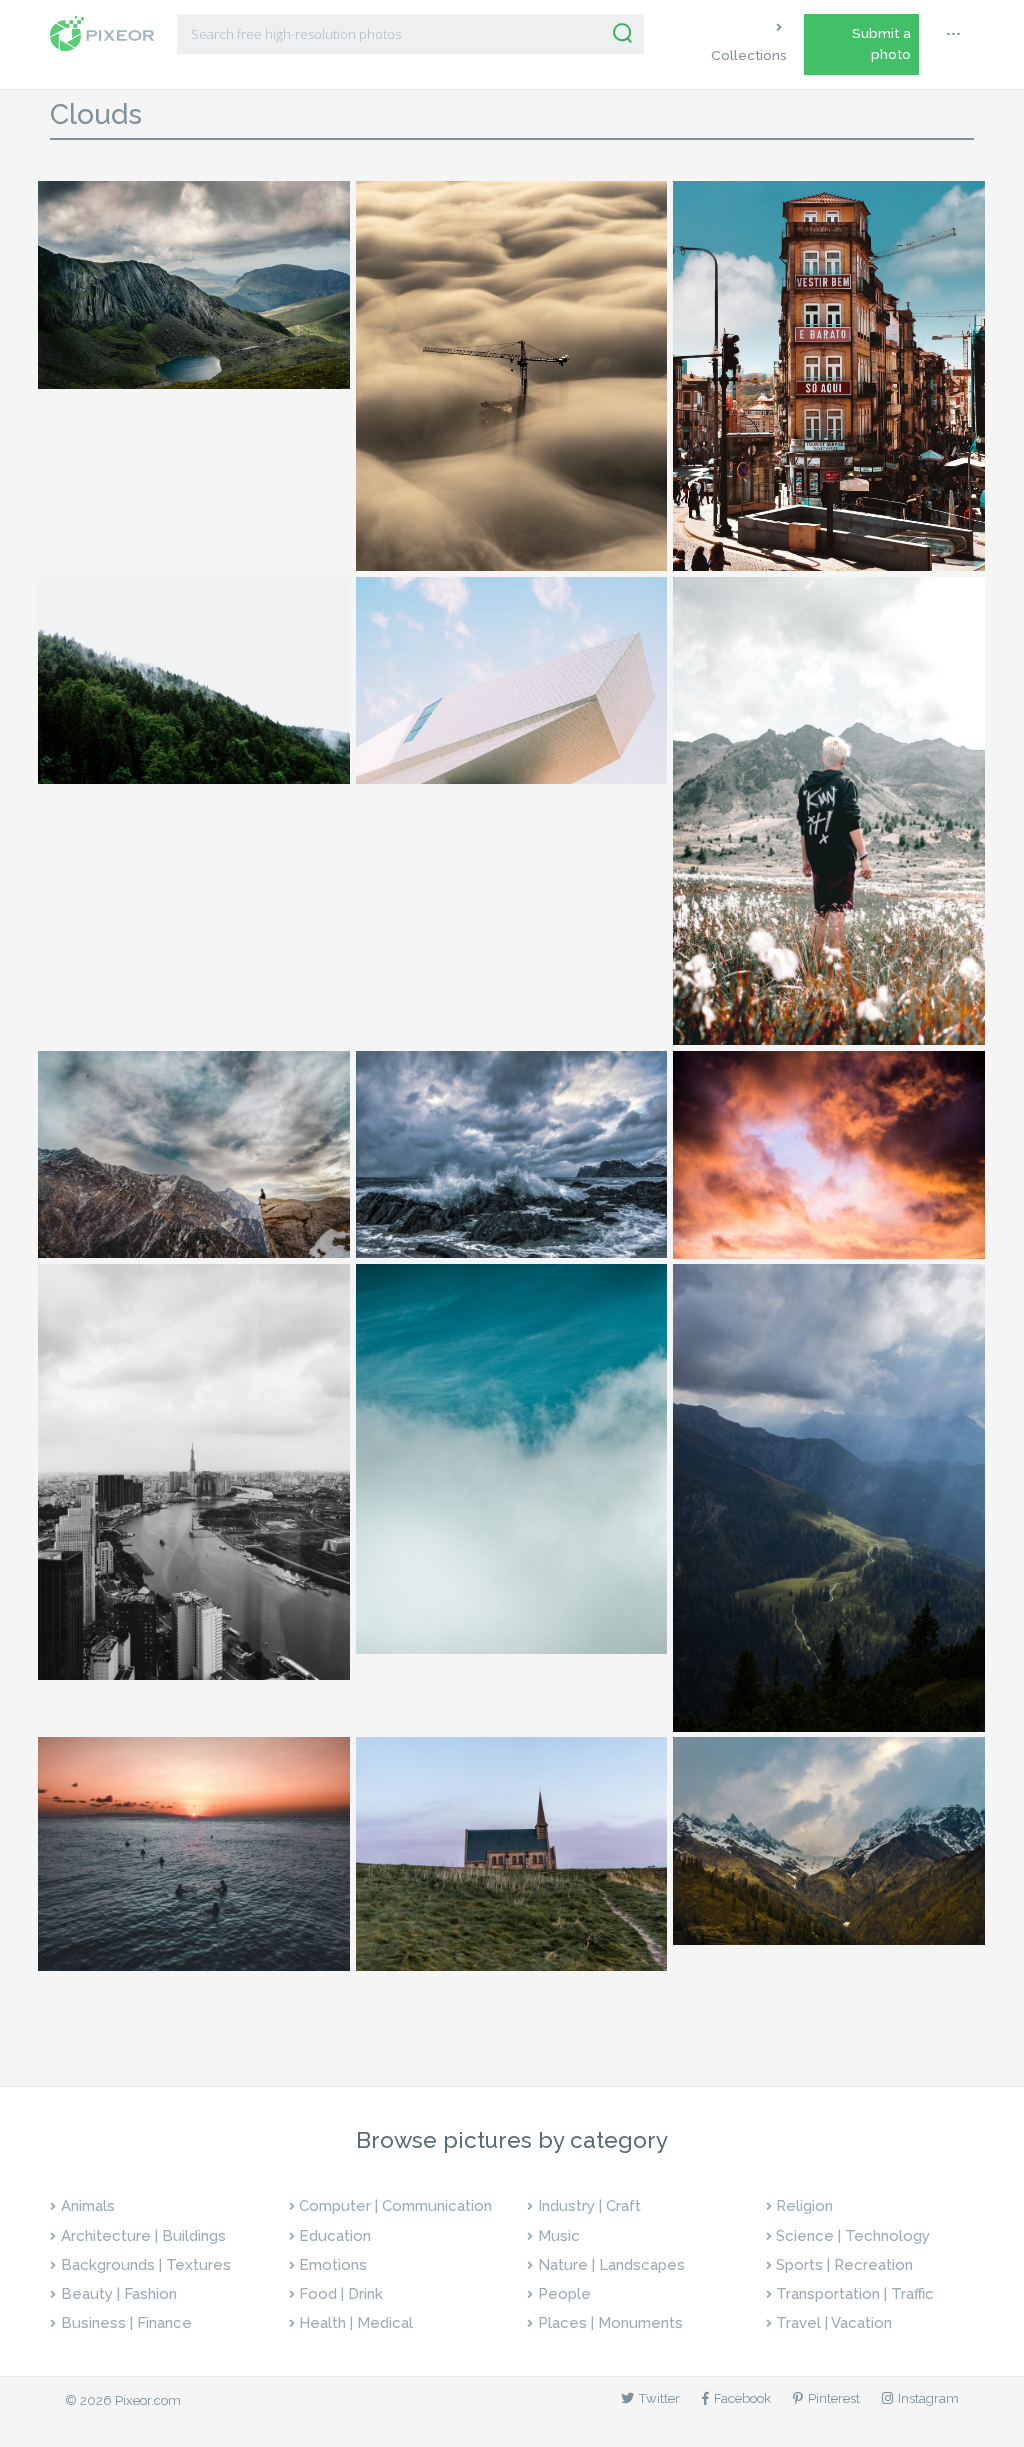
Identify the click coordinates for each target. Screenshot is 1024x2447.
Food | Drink (341, 2294)
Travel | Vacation (834, 2323)
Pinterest (834, 2398)
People (564, 2294)
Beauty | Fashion (119, 2294)
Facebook (742, 2398)
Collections (749, 55)
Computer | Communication (395, 2206)
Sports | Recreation (844, 2265)
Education (335, 2236)
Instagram (928, 2398)
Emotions (333, 2265)
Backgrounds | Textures (146, 2265)
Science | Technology (853, 2236)
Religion (804, 2206)
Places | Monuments (610, 2323)
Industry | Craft (589, 2206)
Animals (88, 2206)
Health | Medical (356, 2323)
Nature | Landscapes (611, 2265)
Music (559, 2236)
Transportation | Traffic (855, 2294)
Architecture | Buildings (143, 2236)
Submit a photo (881, 43)
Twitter (659, 2398)
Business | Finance (126, 2323)
